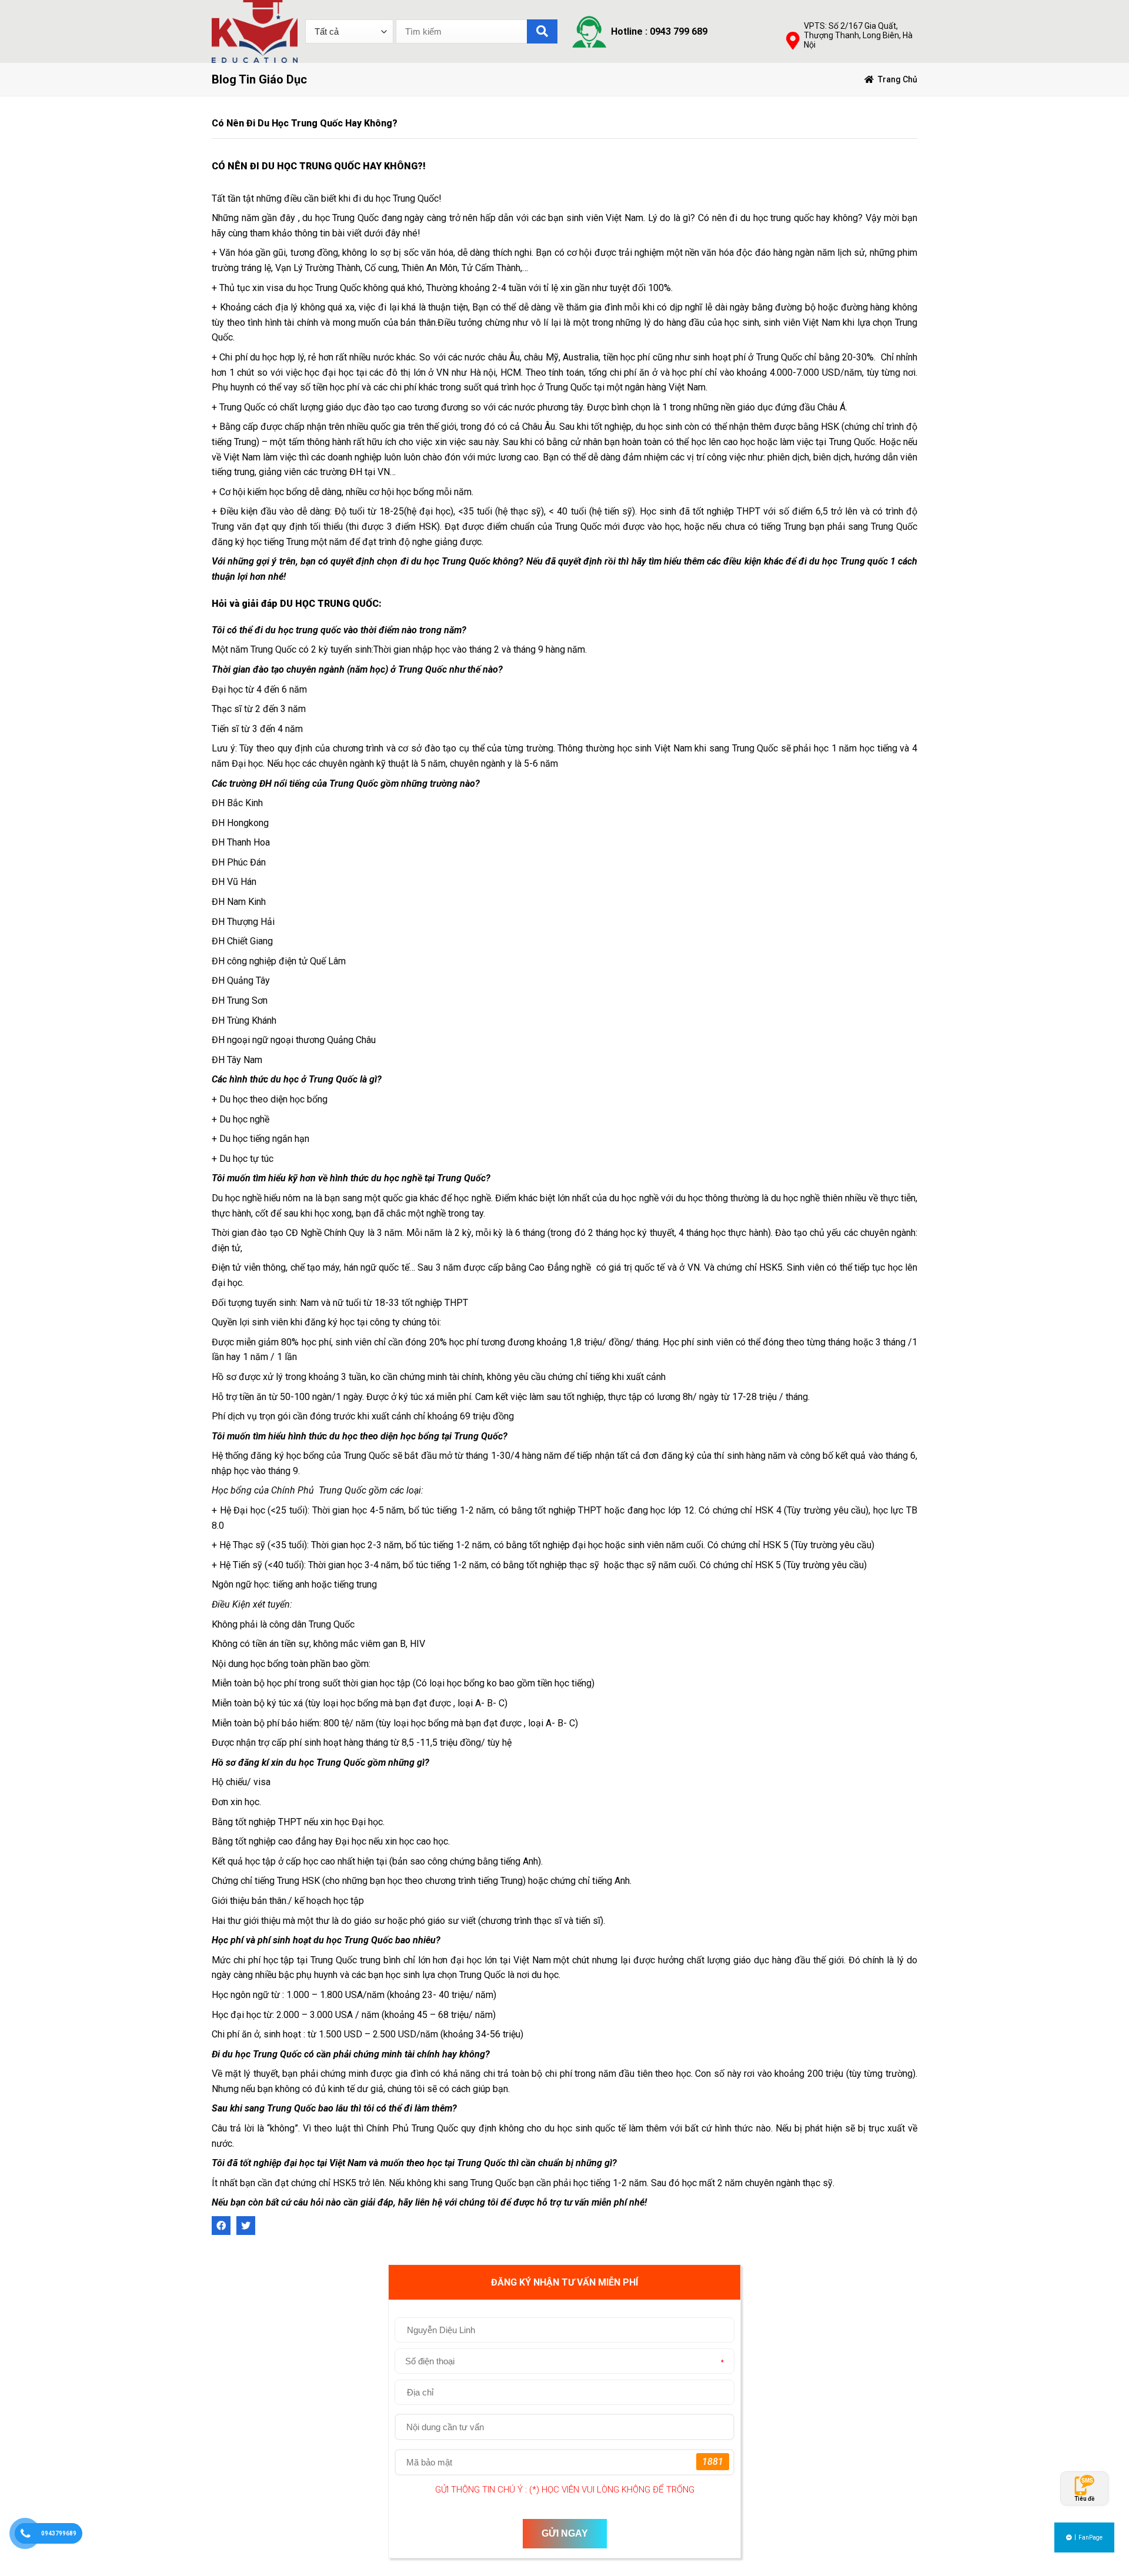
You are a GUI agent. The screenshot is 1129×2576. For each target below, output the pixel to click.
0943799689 (59, 2533)
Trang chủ (898, 79)
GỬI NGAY (565, 2533)
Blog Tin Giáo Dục (259, 79)
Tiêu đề (1084, 2499)
